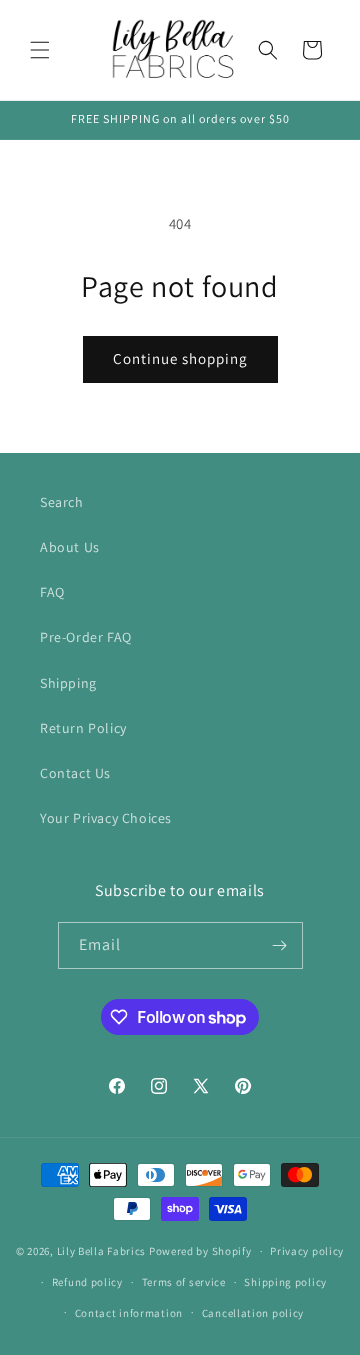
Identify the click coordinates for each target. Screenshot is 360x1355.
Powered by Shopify (200, 1251)
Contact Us (75, 773)
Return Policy (83, 728)
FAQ (52, 592)
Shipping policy (285, 1282)
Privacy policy (307, 1251)
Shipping (68, 683)
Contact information (129, 1313)
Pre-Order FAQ (86, 637)
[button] (40, 50)
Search (62, 502)
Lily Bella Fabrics (102, 1251)
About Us (70, 547)
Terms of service (184, 1282)
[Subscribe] (280, 945)
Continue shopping (180, 358)
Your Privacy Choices (106, 818)
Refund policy (87, 1282)
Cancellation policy (253, 1313)
